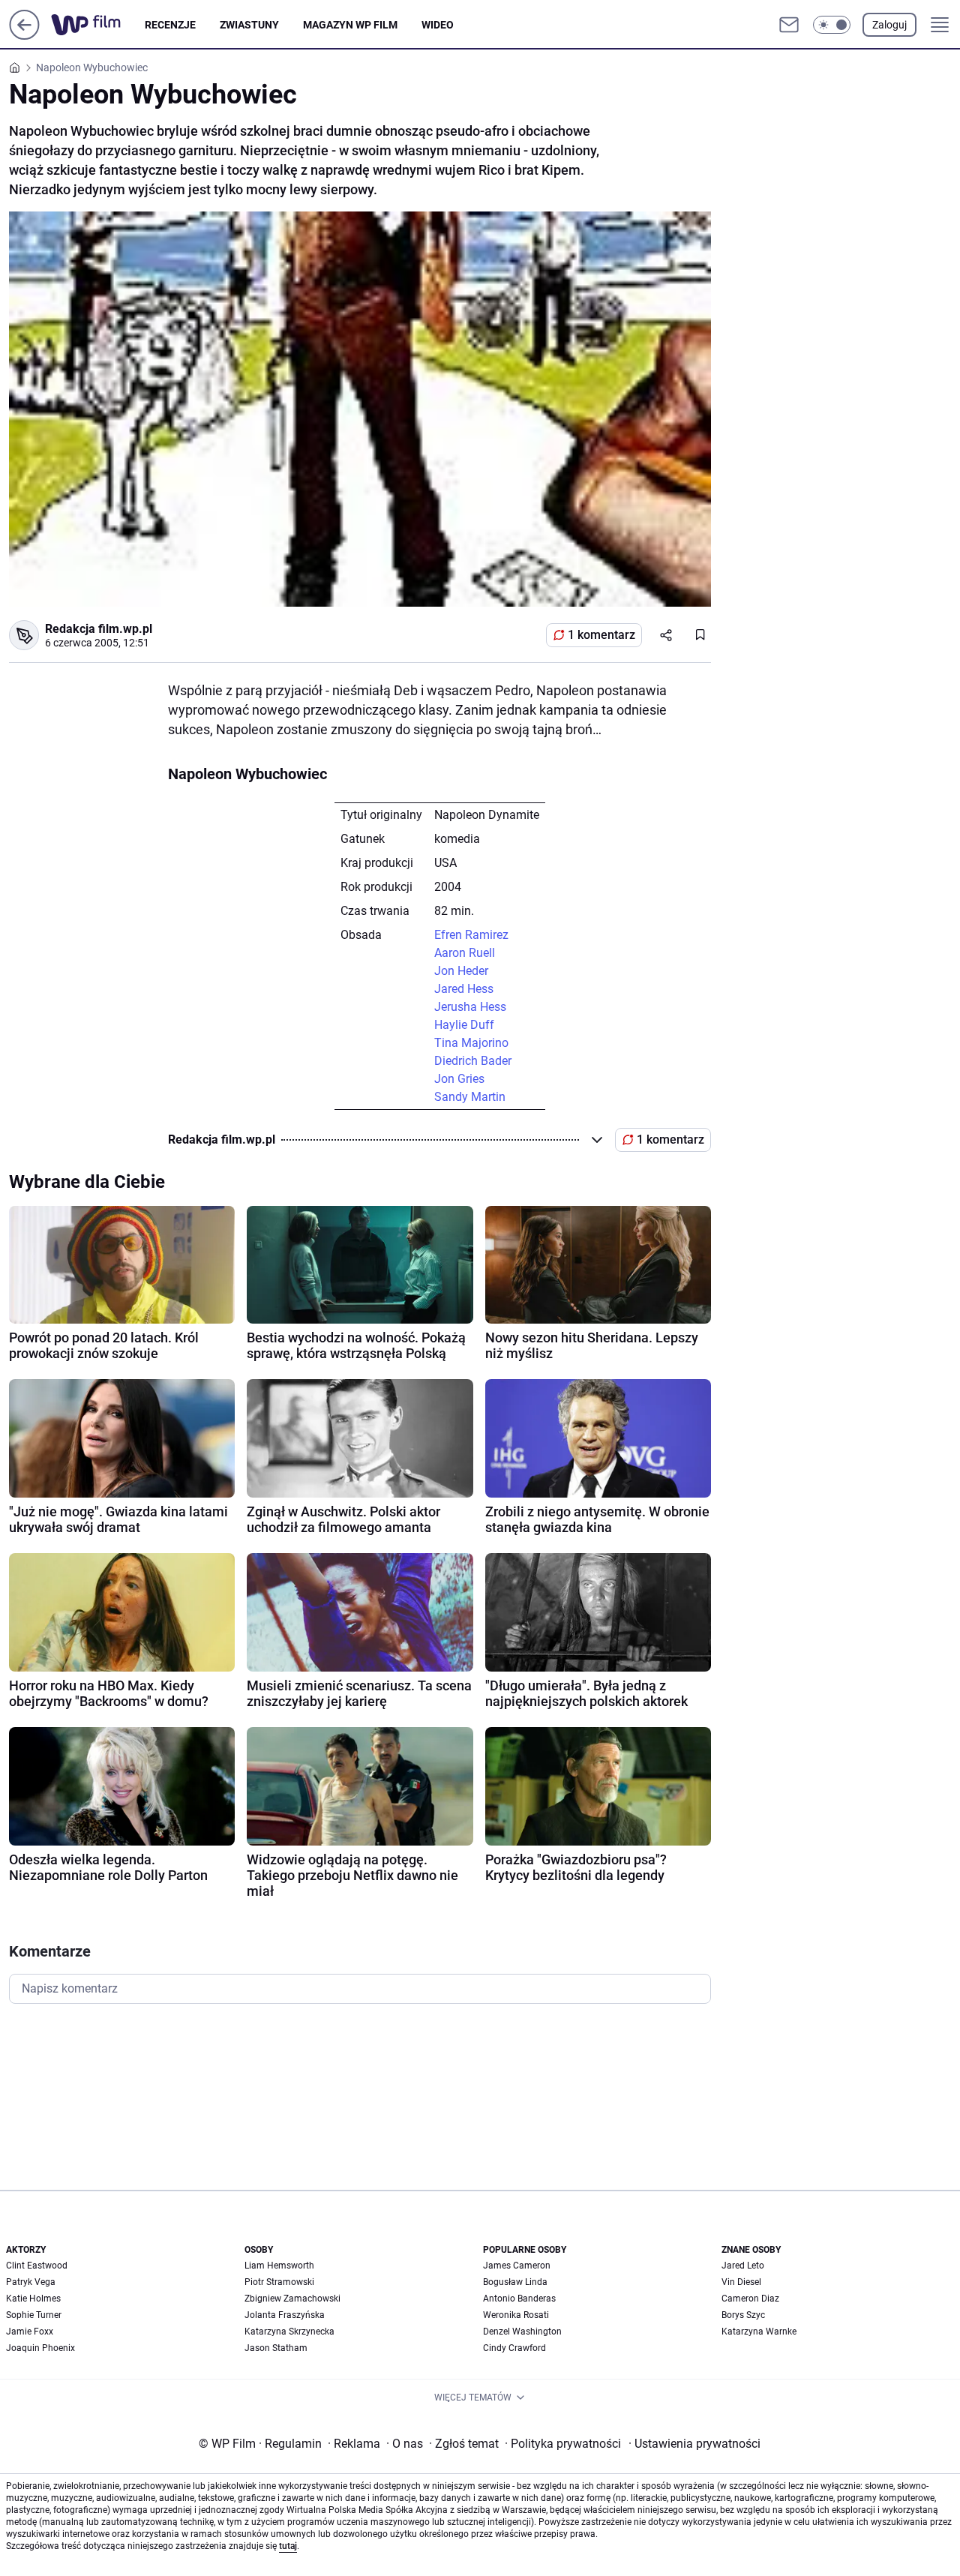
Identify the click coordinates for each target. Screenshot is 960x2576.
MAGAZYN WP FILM (350, 25)
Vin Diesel (741, 2282)
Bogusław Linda (515, 2282)
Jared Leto (743, 2266)
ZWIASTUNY (249, 25)
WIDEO (438, 25)
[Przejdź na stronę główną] (24, 36)
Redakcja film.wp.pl (99, 629)
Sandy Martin (470, 1097)
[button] (832, 25)
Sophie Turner (34, 2315)
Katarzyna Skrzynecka (289, 2332)
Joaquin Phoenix (40, 2348)
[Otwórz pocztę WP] (789, 25)
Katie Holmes (33, 2299)
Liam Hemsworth (279, 2266)
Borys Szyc (743, 2315)
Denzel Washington (522, 2332)
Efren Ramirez (471, 935)
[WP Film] (98, 25)
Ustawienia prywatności (694, 2444)
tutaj (288, 2546)
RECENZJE (170, 25)
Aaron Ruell (465, 953)
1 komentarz (601, 635)
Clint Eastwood (37, 2266)
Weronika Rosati (516, 2315)
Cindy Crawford (514, 2348)
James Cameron (517, 2266)
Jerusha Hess (470, 1007)
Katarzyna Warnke (759, 2332)
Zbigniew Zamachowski (292, 2299)
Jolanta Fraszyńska (285, 2315)
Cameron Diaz (750, 2299)
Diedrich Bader (473, 1061)
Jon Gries (459, 1079)
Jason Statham (276, 2348)
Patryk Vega (31, 2282)
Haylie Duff (464, 1025)
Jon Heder (461, 971)
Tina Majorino (471, 1043)
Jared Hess (464, 989)
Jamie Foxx (30, 2332)
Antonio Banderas (519, 2299)
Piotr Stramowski (279, 2282)
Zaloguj (889, 25)
